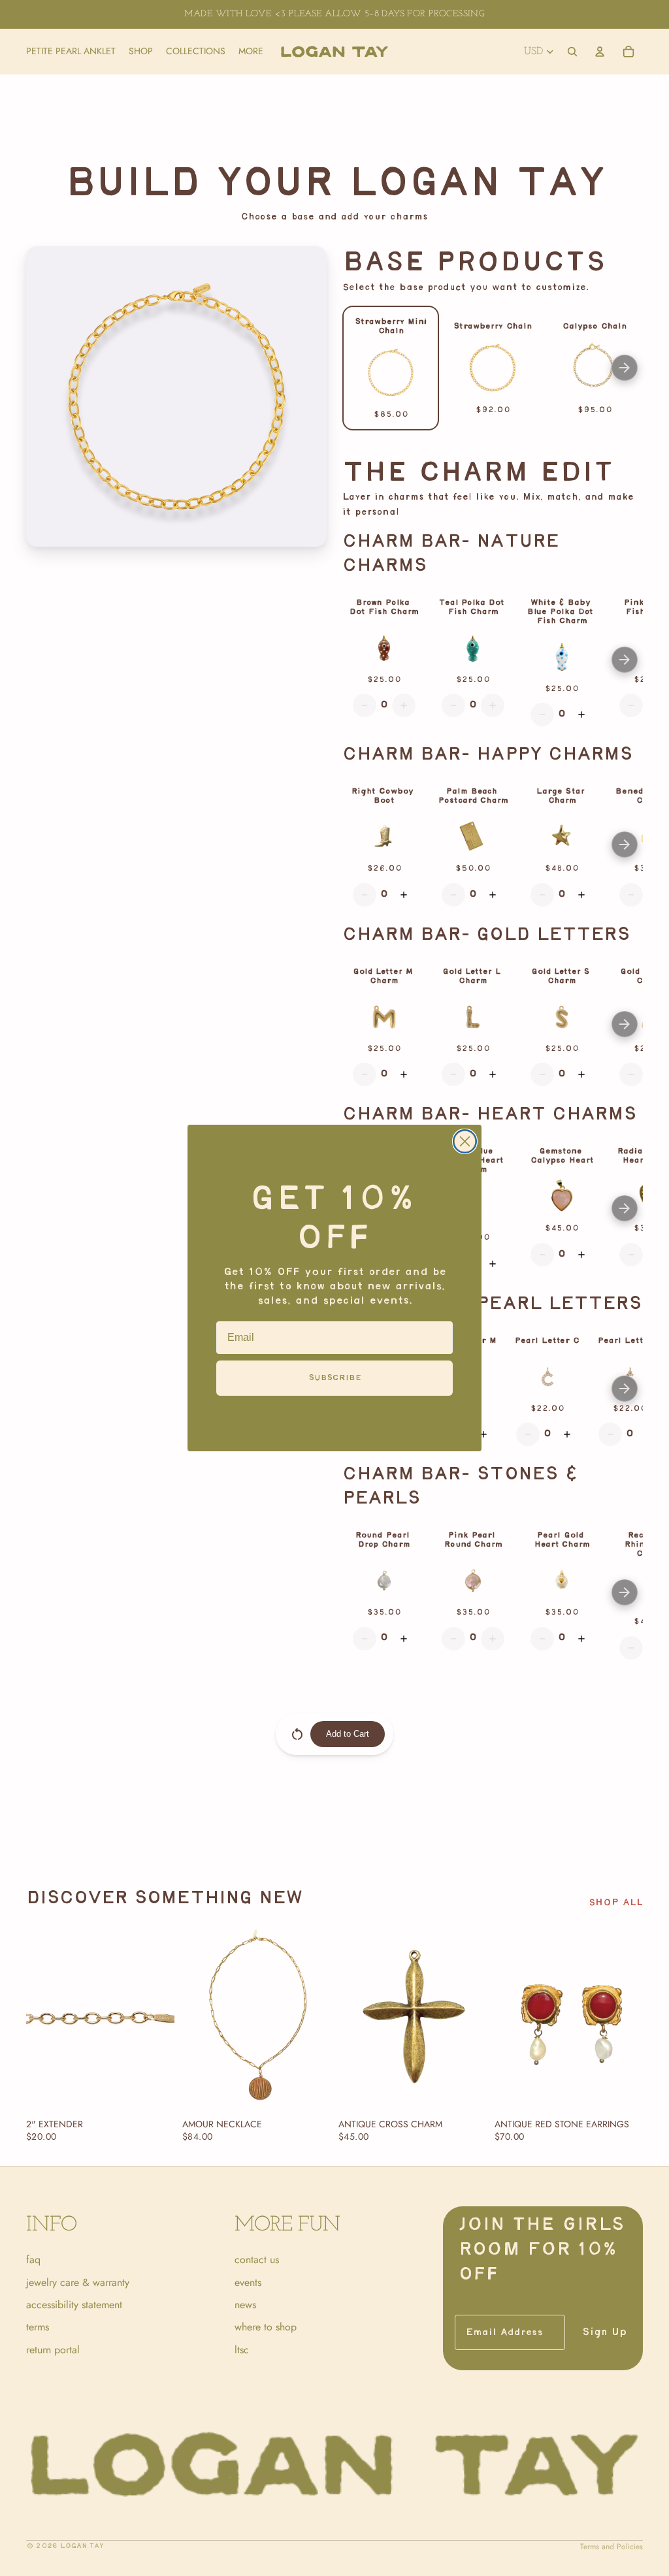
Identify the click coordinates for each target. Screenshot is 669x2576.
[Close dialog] (465, 1141)
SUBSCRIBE (335, 1378)
